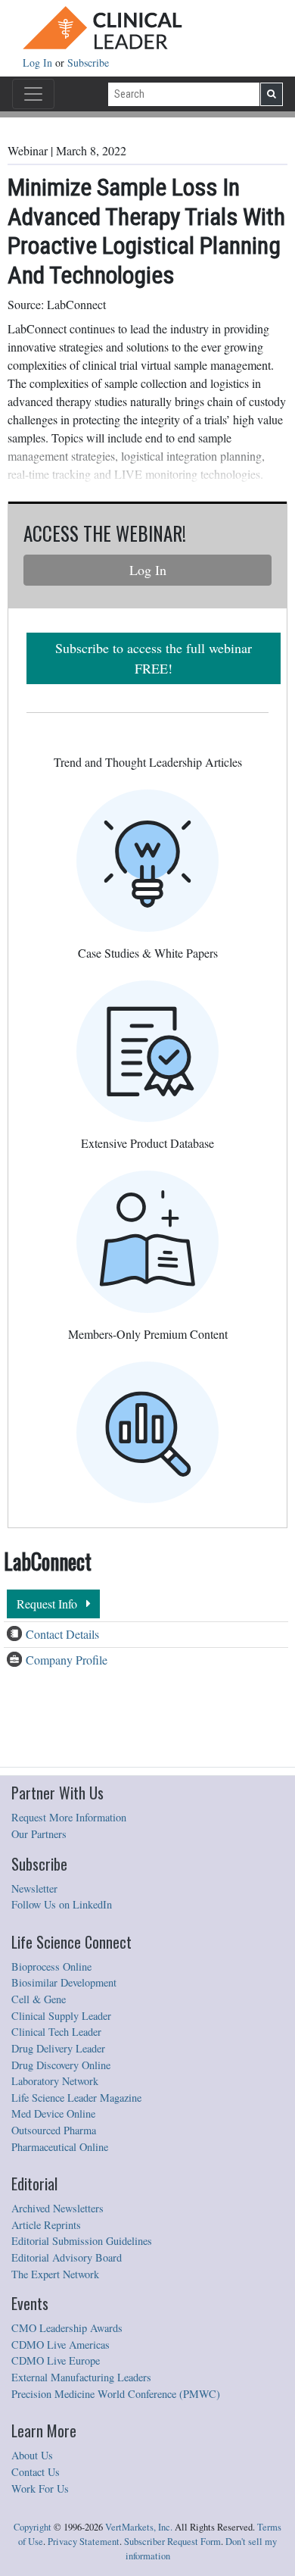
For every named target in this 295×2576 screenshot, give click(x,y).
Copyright (33, 2527)
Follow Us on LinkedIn (62, 1904)
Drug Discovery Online (61, 2065)
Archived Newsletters (57, 2208)
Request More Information (69, 1817)
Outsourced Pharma (54, 2130)
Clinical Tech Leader (56, 2032)
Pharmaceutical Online (60, 2147)
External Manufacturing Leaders (81, 2377)
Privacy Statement (84, 2542)
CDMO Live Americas (61, 2345)
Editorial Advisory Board (67, 2257)
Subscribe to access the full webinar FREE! (154, 658)
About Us (32, 2455)
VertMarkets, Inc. (139, 2527)
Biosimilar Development (64, 1982)
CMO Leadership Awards (67, 2328)
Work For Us (40, 2488)
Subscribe (88, 63)
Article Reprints (46, 2225)
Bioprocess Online (51, 1966)
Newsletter (34, 1888)
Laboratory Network (55, 2081)
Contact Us (36, 2472)
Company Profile (67, 1660)
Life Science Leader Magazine (76, 2098)
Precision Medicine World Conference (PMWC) (116, 2394)
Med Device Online (53, 2113)
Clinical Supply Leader (61, 2016)
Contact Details (62, 1634)
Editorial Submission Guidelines (82, 2241)
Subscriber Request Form (172, 2542)
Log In (39, 63)
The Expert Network (55, 2274)
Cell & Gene (39, 1999)
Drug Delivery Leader (58, 2048)
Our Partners (39, 1834)
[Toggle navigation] (33, 94)
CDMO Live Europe (56, 2360)
